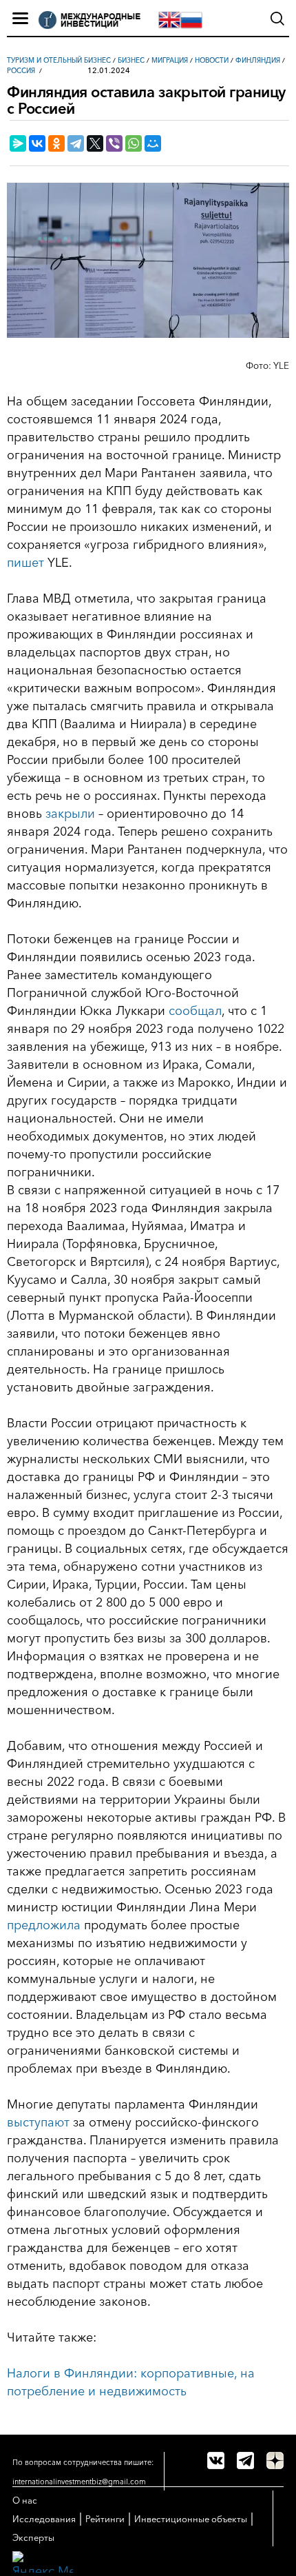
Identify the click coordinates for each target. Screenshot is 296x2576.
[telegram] (245, 2461)
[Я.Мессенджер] (18, 143)
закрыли (70, 814)
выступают (38, 2122)
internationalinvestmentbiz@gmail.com (79, 2482)
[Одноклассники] (56, 143)
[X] (95, 143)
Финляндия (258, 60)
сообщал (195, 1011)
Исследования (44, 2519)
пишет (25, 563)
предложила (44, 1925)
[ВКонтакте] (37, 143)
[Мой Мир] (153, 143)
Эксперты (33, 2537)
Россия (21, 71)
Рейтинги (105, 2519)
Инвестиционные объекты (191, 2519)
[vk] (216, 2461)
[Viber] (114, 143)
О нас (25, 2500)
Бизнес (131, 60)
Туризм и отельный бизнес (59, 60)
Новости (212, 60)
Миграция (170, 60)
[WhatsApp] (134, 143)
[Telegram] (76, 143)
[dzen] (275, 2461)
